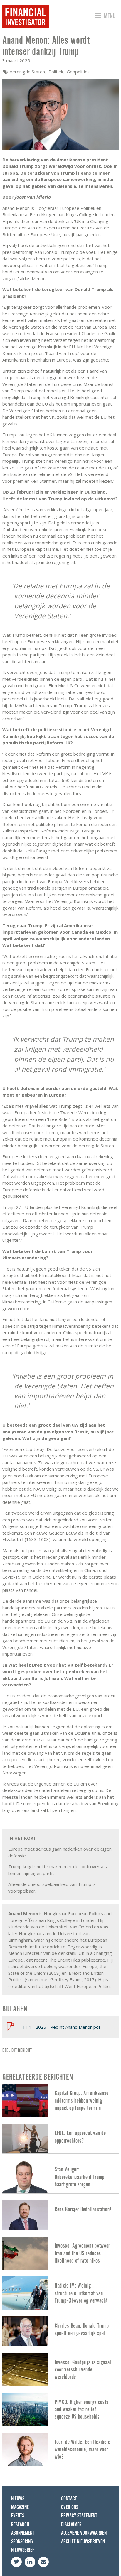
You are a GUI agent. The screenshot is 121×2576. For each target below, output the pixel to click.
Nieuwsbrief (23, 2550)
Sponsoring (22, 2542)
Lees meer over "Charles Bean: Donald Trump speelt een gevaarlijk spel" (60, 2331)
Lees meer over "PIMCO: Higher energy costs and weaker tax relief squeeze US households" (60, 2409)
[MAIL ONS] (43, 2562)
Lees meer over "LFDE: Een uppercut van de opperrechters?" (60, 2139)
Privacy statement (79, 2516)
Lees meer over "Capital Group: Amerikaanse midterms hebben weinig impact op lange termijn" (60, 2101)
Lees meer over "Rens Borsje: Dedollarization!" (60, 2215)
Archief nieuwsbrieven (83, 2542)
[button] (104, 16)
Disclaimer (71, 2525)
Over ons (70, 2507)
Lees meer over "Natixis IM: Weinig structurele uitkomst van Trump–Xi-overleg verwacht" (60, 2293)
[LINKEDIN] (30, 2562)
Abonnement (23, 2533)
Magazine (20, 2507)
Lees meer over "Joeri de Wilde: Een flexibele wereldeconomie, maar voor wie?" (60, 2449)
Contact (69, 2499)
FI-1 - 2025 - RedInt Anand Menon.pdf (62, 2027)
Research (20, 2525)
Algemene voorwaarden (84, 2533)
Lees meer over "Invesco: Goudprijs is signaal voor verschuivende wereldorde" (60, 2369)
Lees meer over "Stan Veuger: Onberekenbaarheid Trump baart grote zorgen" (60, 2177)
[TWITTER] (16, 2562)
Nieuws (18, 2499)
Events (18, 2516)
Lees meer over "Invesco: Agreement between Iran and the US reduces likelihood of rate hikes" (60, 2253)
